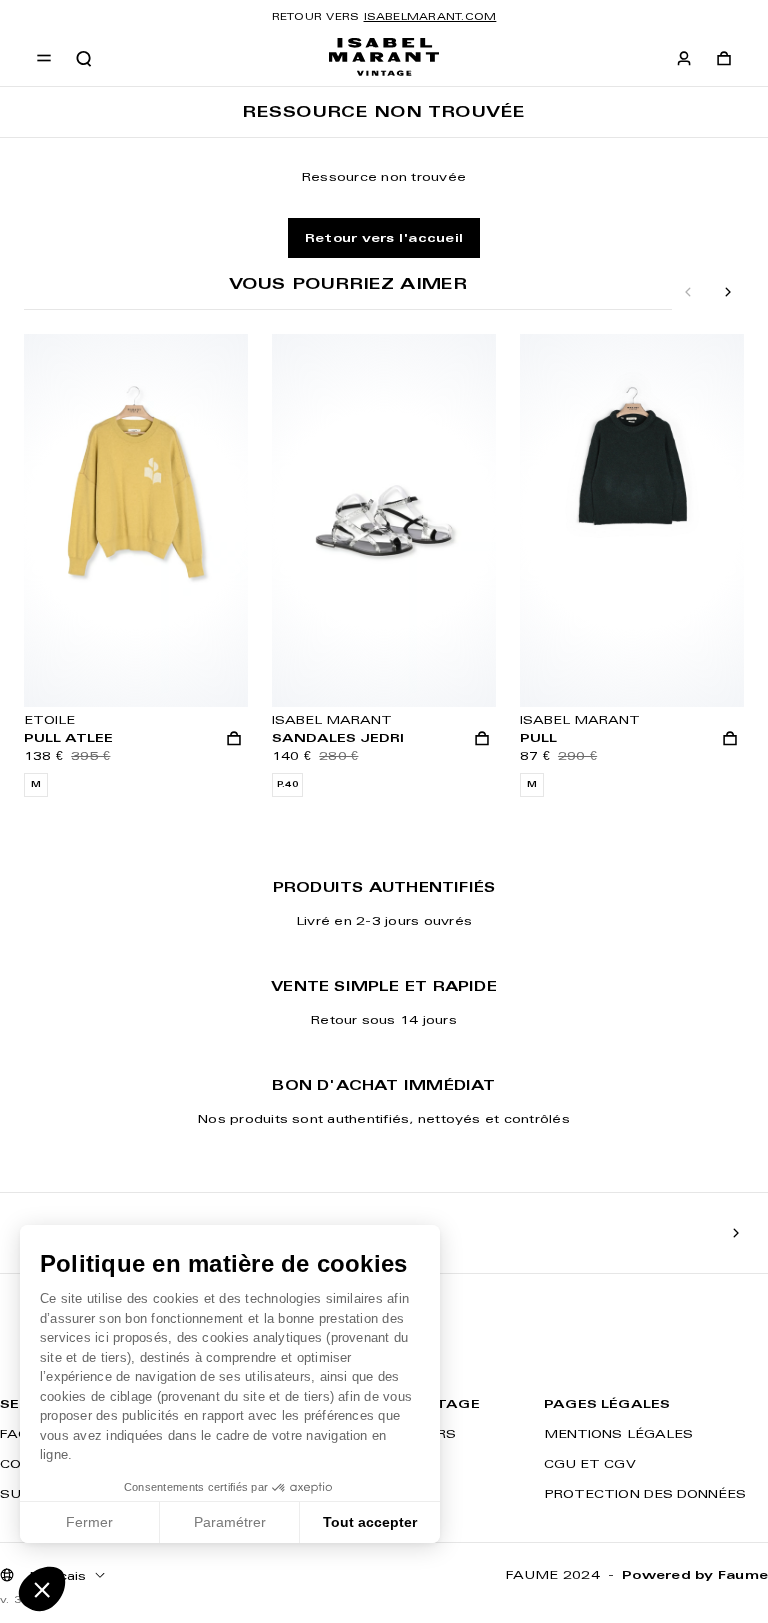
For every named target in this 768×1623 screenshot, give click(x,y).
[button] (42, 1589)
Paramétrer (230, 1522)
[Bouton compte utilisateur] (684, 59)
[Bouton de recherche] (84, 59)
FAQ (14, 1433)
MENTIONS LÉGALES (618, 1433)
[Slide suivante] (728, 293)
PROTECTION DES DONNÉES (645, 1493)
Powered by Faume (695, 1574)
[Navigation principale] (44, 59)
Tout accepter (370, 1522)
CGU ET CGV (590, 1463)
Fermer (89, 1522)
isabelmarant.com (430, 16)
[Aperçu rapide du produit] (234, 739)
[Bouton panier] (724, 59)
